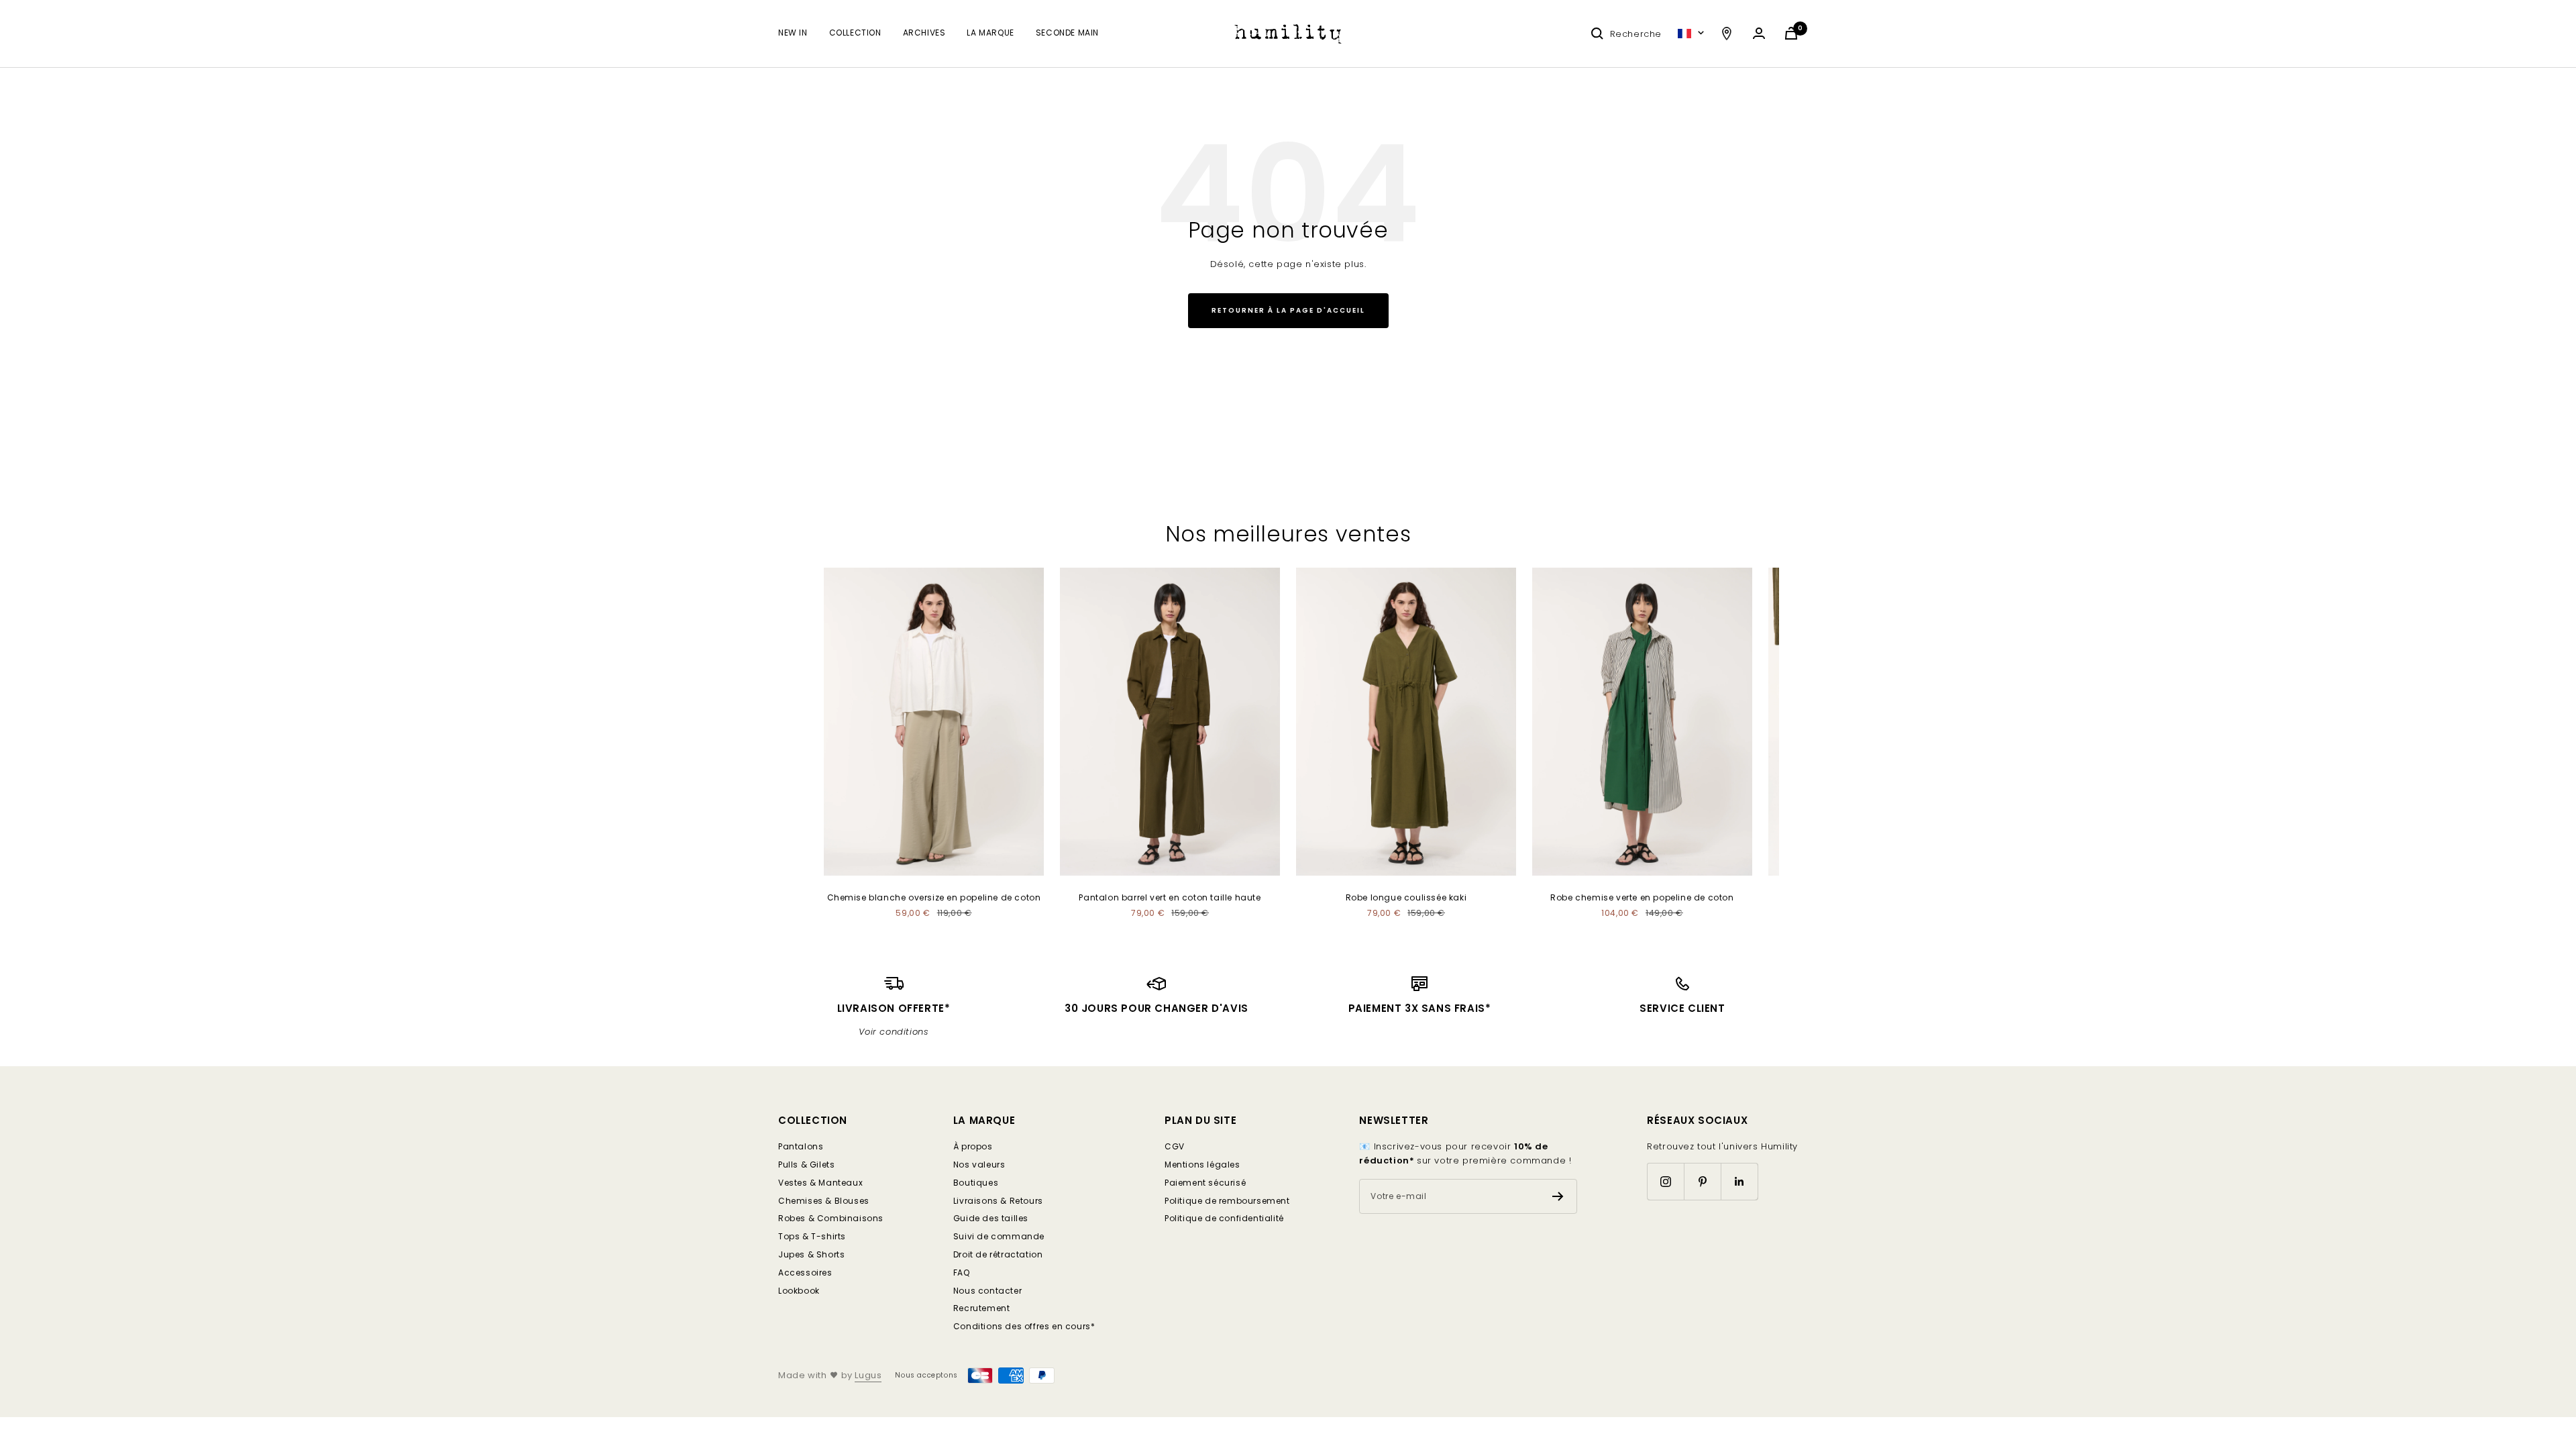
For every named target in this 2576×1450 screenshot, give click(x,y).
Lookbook (799, 1291)
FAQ (962, 1273)
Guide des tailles (991, 1218)
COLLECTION (855, 33)
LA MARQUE (990, 33)
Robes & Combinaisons (831, 1218)
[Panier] (1791, 33)
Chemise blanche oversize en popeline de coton (934, 897)
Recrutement (982, 1308)
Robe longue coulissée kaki (1406, 897)
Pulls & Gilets (806, 1164)
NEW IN (793, 33)
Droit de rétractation (998, 1254)
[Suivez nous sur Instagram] (1665, 1181)
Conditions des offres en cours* (1024, 1326)
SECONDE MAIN (1067, 33)
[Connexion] (1759, 33)
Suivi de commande (999, 1236)
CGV (1175, 1146)
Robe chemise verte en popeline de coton (1642, 897)
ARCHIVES (924, 33)
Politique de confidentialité (1224, 1218)
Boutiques (976, 1183)
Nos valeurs (979, 1164)
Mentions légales (1202, 1164)
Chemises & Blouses (824, 1201)
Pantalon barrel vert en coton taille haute (1170, 897)
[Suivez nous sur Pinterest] (1702, 1181)
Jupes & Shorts (811, 1254)
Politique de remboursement (1227, 1201)
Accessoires (805, 1273)
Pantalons (801, 1146)
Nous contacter (987, 1291)
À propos (973, 1146)
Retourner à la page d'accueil (1288, 310)
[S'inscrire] (1558, 1196)
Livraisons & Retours (998, 1201)
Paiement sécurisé (1205, 1183)
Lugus (868, 1375)
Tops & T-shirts (812, 1236)
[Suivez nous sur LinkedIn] (1739, 1181)
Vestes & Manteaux (820, 1183)
